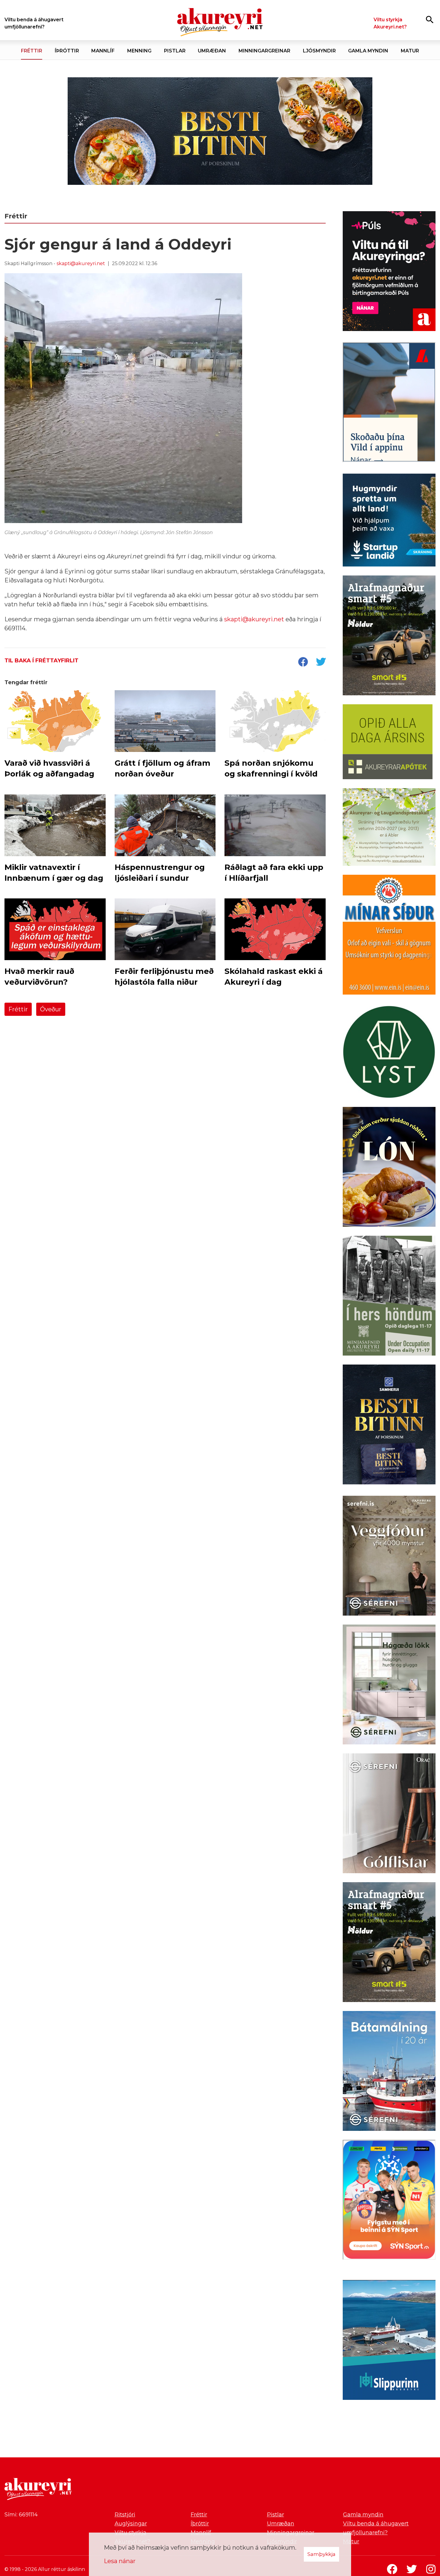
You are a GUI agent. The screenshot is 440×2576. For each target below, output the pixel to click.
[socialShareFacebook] (303, 662)
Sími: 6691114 (21, 2515)
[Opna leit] (430, 19)
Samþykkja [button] (321, 2554)
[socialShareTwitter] (321, 662)
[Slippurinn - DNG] (389, 2341)
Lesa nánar (120, 2561)
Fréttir (18, 1009)
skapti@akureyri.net (81, 263)
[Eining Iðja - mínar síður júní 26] (389, 936)
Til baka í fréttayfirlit (41, 661)
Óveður (51, 1009)
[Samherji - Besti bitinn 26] (389, 1426)
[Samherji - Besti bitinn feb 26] (220, 131)
